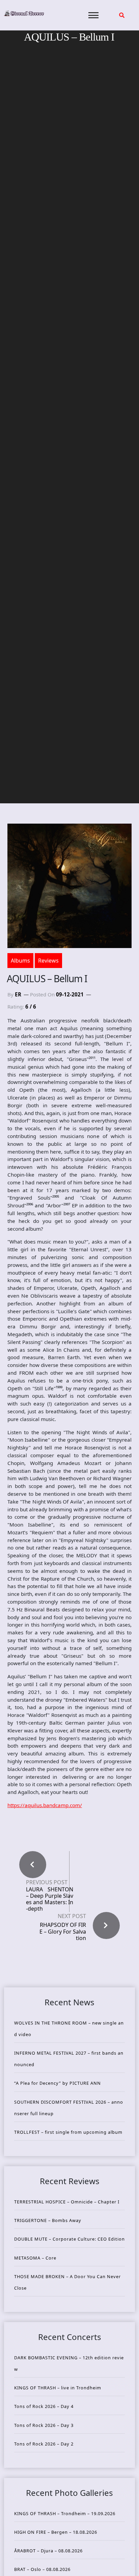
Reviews (48, 961)
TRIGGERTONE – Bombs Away (48, 2220)
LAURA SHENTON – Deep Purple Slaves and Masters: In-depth (50, 1899)
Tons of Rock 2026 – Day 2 (44, 2444)
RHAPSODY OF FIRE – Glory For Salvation (63, 1931)
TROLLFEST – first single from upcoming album (68, 2132)
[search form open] (122, 15)
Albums (20, 961)
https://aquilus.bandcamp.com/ (45, 1805)
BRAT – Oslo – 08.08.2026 (42, 2569)
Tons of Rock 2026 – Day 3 (44, 2425)
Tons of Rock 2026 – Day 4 (44, 2406)
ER (18, 994)
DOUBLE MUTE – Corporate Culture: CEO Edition (69, 2239)
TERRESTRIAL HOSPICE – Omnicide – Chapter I (67, 2202)
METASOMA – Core (35, 2258)
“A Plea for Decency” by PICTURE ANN (58, 2083)
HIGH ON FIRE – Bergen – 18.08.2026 (56, 2532)
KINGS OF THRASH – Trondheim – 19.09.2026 (65, 2513)
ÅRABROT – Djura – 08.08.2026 (48, 2551)
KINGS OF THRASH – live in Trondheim (58, 2388)
